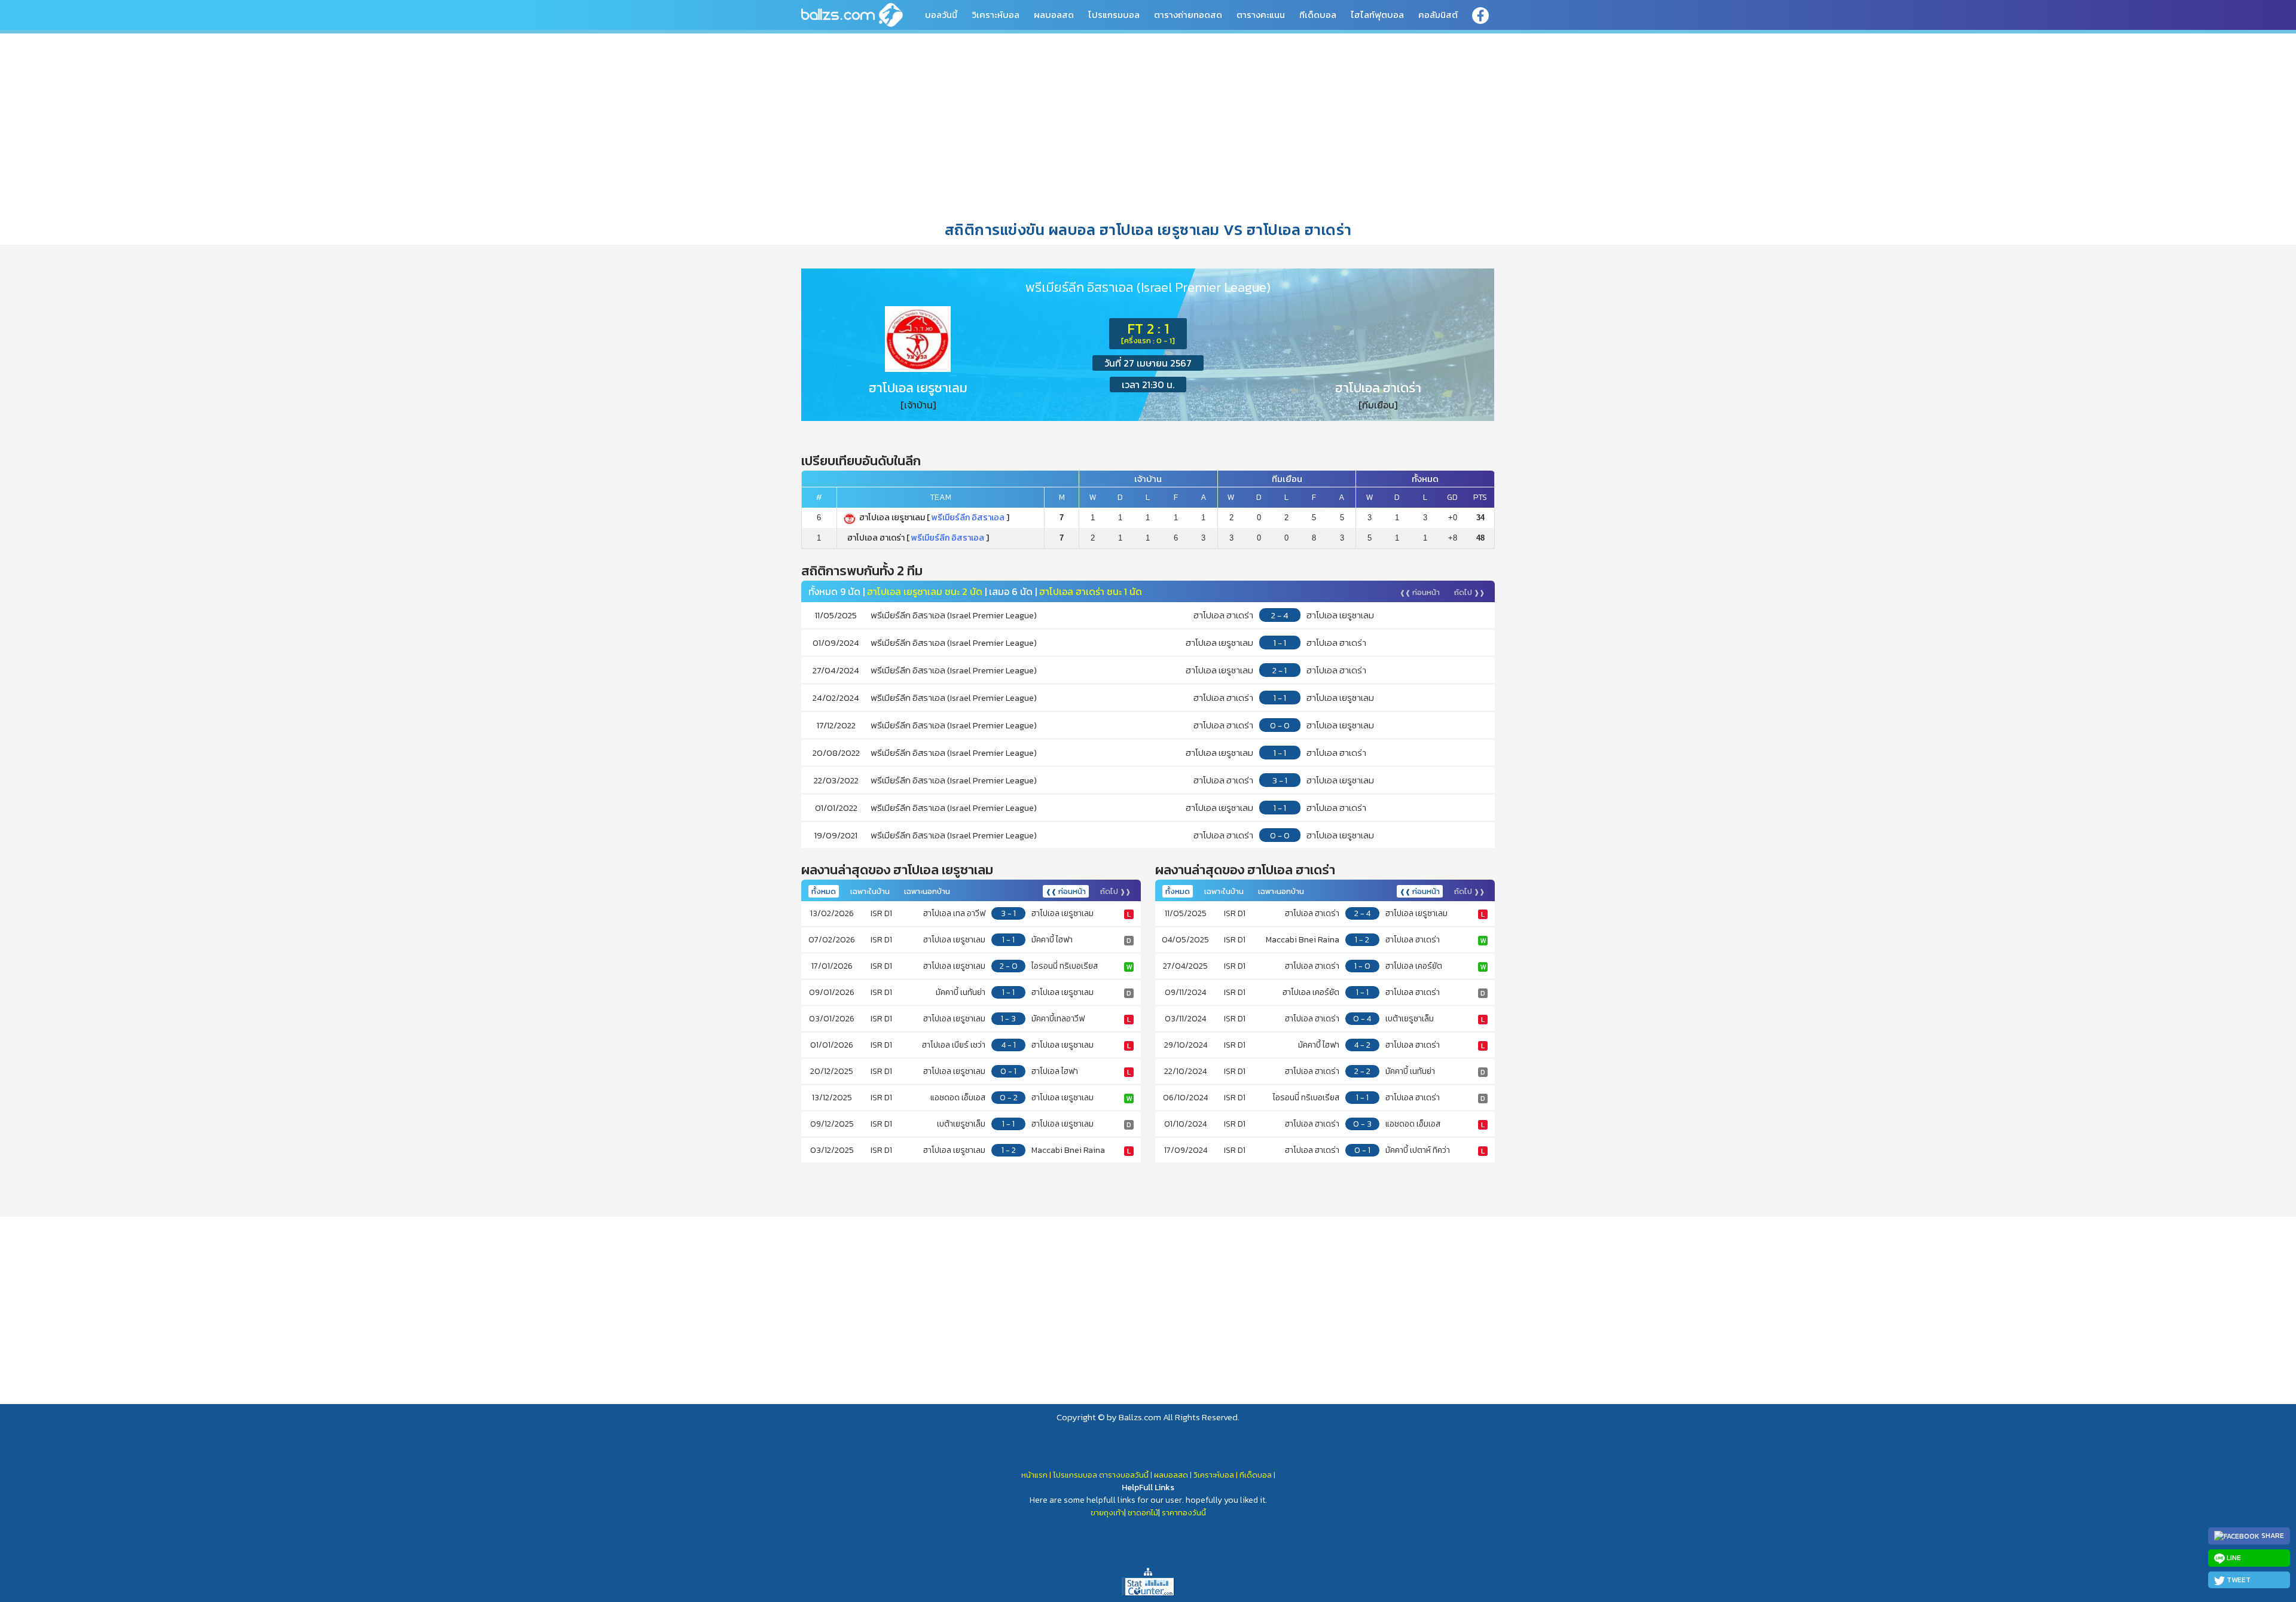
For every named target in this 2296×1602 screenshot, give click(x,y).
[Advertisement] (1148, 125)
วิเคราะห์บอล (996, 15)
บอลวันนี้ (941, 15)
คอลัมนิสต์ (1438, 15)
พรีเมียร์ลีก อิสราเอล (968, 518)
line (2233, 1558)
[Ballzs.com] (852, 14)
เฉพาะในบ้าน (870, 891)
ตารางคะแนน (1261, 15)
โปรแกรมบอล (1114, 15)
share (2272, 1536)
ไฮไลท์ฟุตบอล (1377, 15)
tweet (2238, 1580)
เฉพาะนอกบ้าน (927, 891)
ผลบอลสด (1054, 15)
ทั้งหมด (824, 891)
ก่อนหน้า (1420, 592)
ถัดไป (1469, 592)
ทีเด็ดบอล (1318, 15)
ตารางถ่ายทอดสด (1188, 15)
